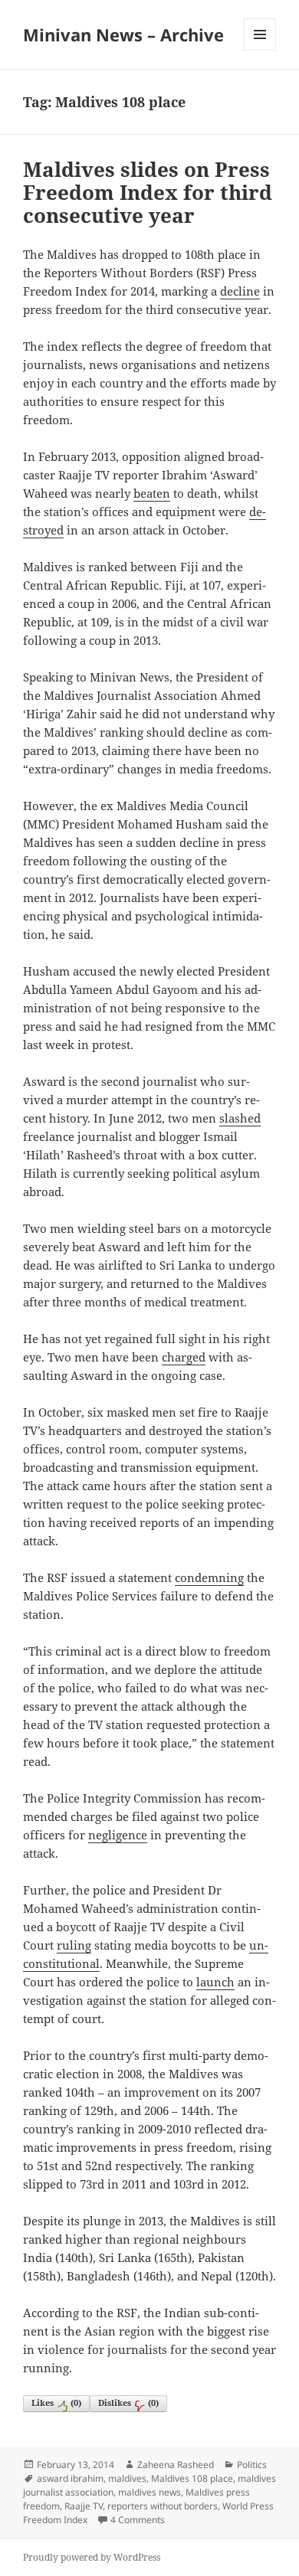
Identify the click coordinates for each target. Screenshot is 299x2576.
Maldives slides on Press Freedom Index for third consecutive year (148, 192)
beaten (152, 493)
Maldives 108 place (192, 2478)
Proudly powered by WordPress (92, 2557)
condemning (209, 1577)
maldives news (149, 2492)
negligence (118, 1835)
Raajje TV (84, 2506)
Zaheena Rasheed (176, 2465)
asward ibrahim (70, 2478)
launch (215, 1982)
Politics (252, 2465)
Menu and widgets (260, 50)
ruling (74, 1945)
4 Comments (138, 2520)
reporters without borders (163, 2506)
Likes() (56, 2403)
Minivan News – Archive (123, 34)
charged (184, 1357)
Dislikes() (128, 2403)
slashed (240, 1118)
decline (240, 291)
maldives (127, 2478)
